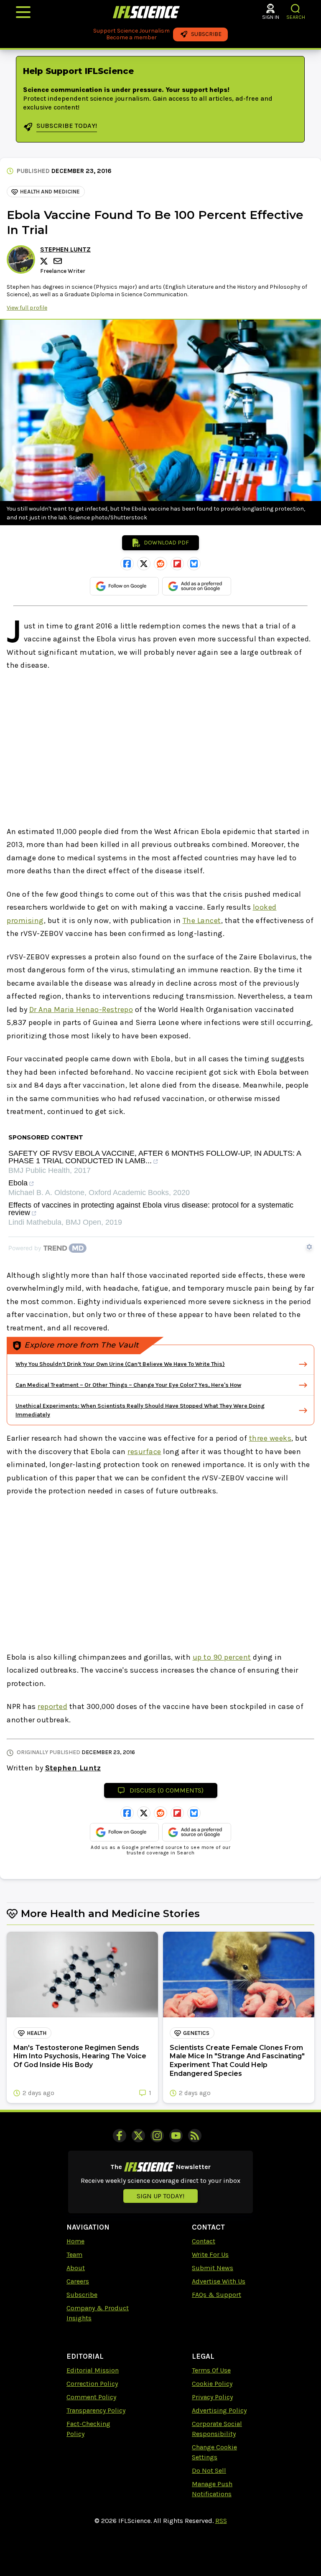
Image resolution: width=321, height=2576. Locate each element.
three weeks (270, 1438)
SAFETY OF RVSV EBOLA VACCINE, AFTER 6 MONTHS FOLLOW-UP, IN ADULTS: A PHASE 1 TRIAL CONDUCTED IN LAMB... (155, 1157)
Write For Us (210, 2254)
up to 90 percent (222, 1657)
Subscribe (82, 2295)
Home (75, 2241)
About (76, 2268)
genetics (196, 2033)
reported (52, 1706)
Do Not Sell (209, 2470)
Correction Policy (92, 2384)
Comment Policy (91, 2397)
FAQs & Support (217, 2295)
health (37, 2033)
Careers (78, 2281)
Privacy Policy (212, 2397)
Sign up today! (160, 2196)
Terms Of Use (211, 2370)
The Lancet (202, 921)
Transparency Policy (96, 2410)
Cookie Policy (212, 2384)
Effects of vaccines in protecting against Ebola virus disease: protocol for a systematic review (151, 1209)
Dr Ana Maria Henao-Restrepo (81, 1010)
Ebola (18, 1183)
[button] (296, 9)
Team (74, 2254)
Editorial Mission (93, 2370)
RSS (221, 2521)
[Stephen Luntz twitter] (45, 261)
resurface (144, 1452)
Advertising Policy (219, 2410)
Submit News (213, 2268)
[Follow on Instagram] (157, 2136)
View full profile (27, 308)
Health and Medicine (50, 192)
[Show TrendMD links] (309, 1247)
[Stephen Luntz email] (59, 261)
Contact (204, 2241)
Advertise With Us (219, 2281)
